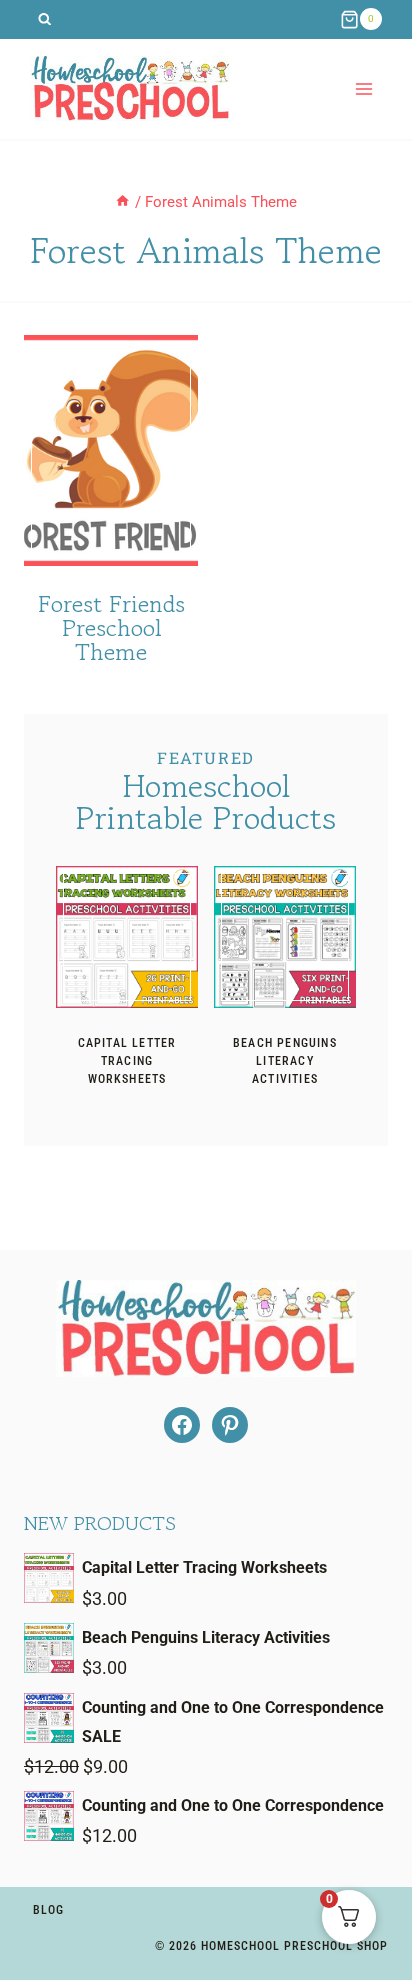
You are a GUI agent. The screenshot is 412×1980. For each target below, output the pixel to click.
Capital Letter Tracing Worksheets (127, 1061)
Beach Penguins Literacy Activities (285, 1061)
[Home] (122, 202)
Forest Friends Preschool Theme (111, 627)
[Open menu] (363, 88)
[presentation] (127, 937)
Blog (48, 1910)
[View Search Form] (44, 19)
